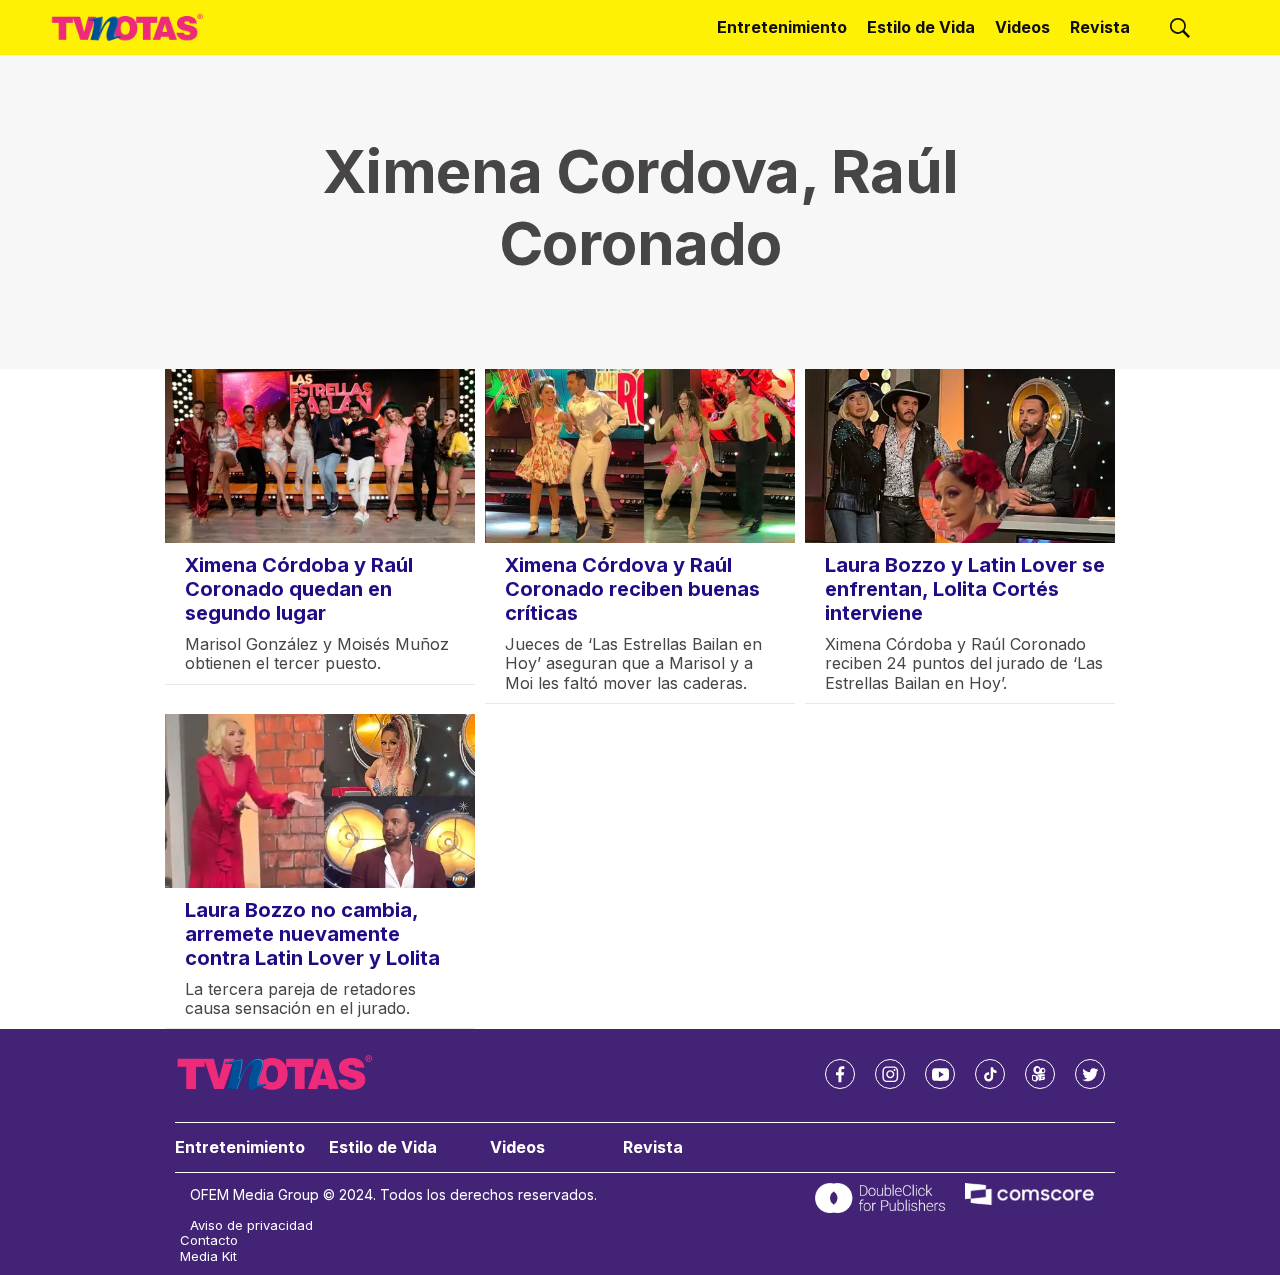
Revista (1100, 27)
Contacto (209, 1240)
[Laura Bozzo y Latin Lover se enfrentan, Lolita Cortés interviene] (960, 456)
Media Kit (208, 1256)
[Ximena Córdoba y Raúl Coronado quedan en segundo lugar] (320, 456)
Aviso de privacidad (251, 1225)
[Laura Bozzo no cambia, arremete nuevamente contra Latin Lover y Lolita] (320, 801)
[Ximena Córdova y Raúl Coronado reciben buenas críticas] (640, 456)
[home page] (127, 27)
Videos (1022, 27)
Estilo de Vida (921, 27)
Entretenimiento (782, 27)
